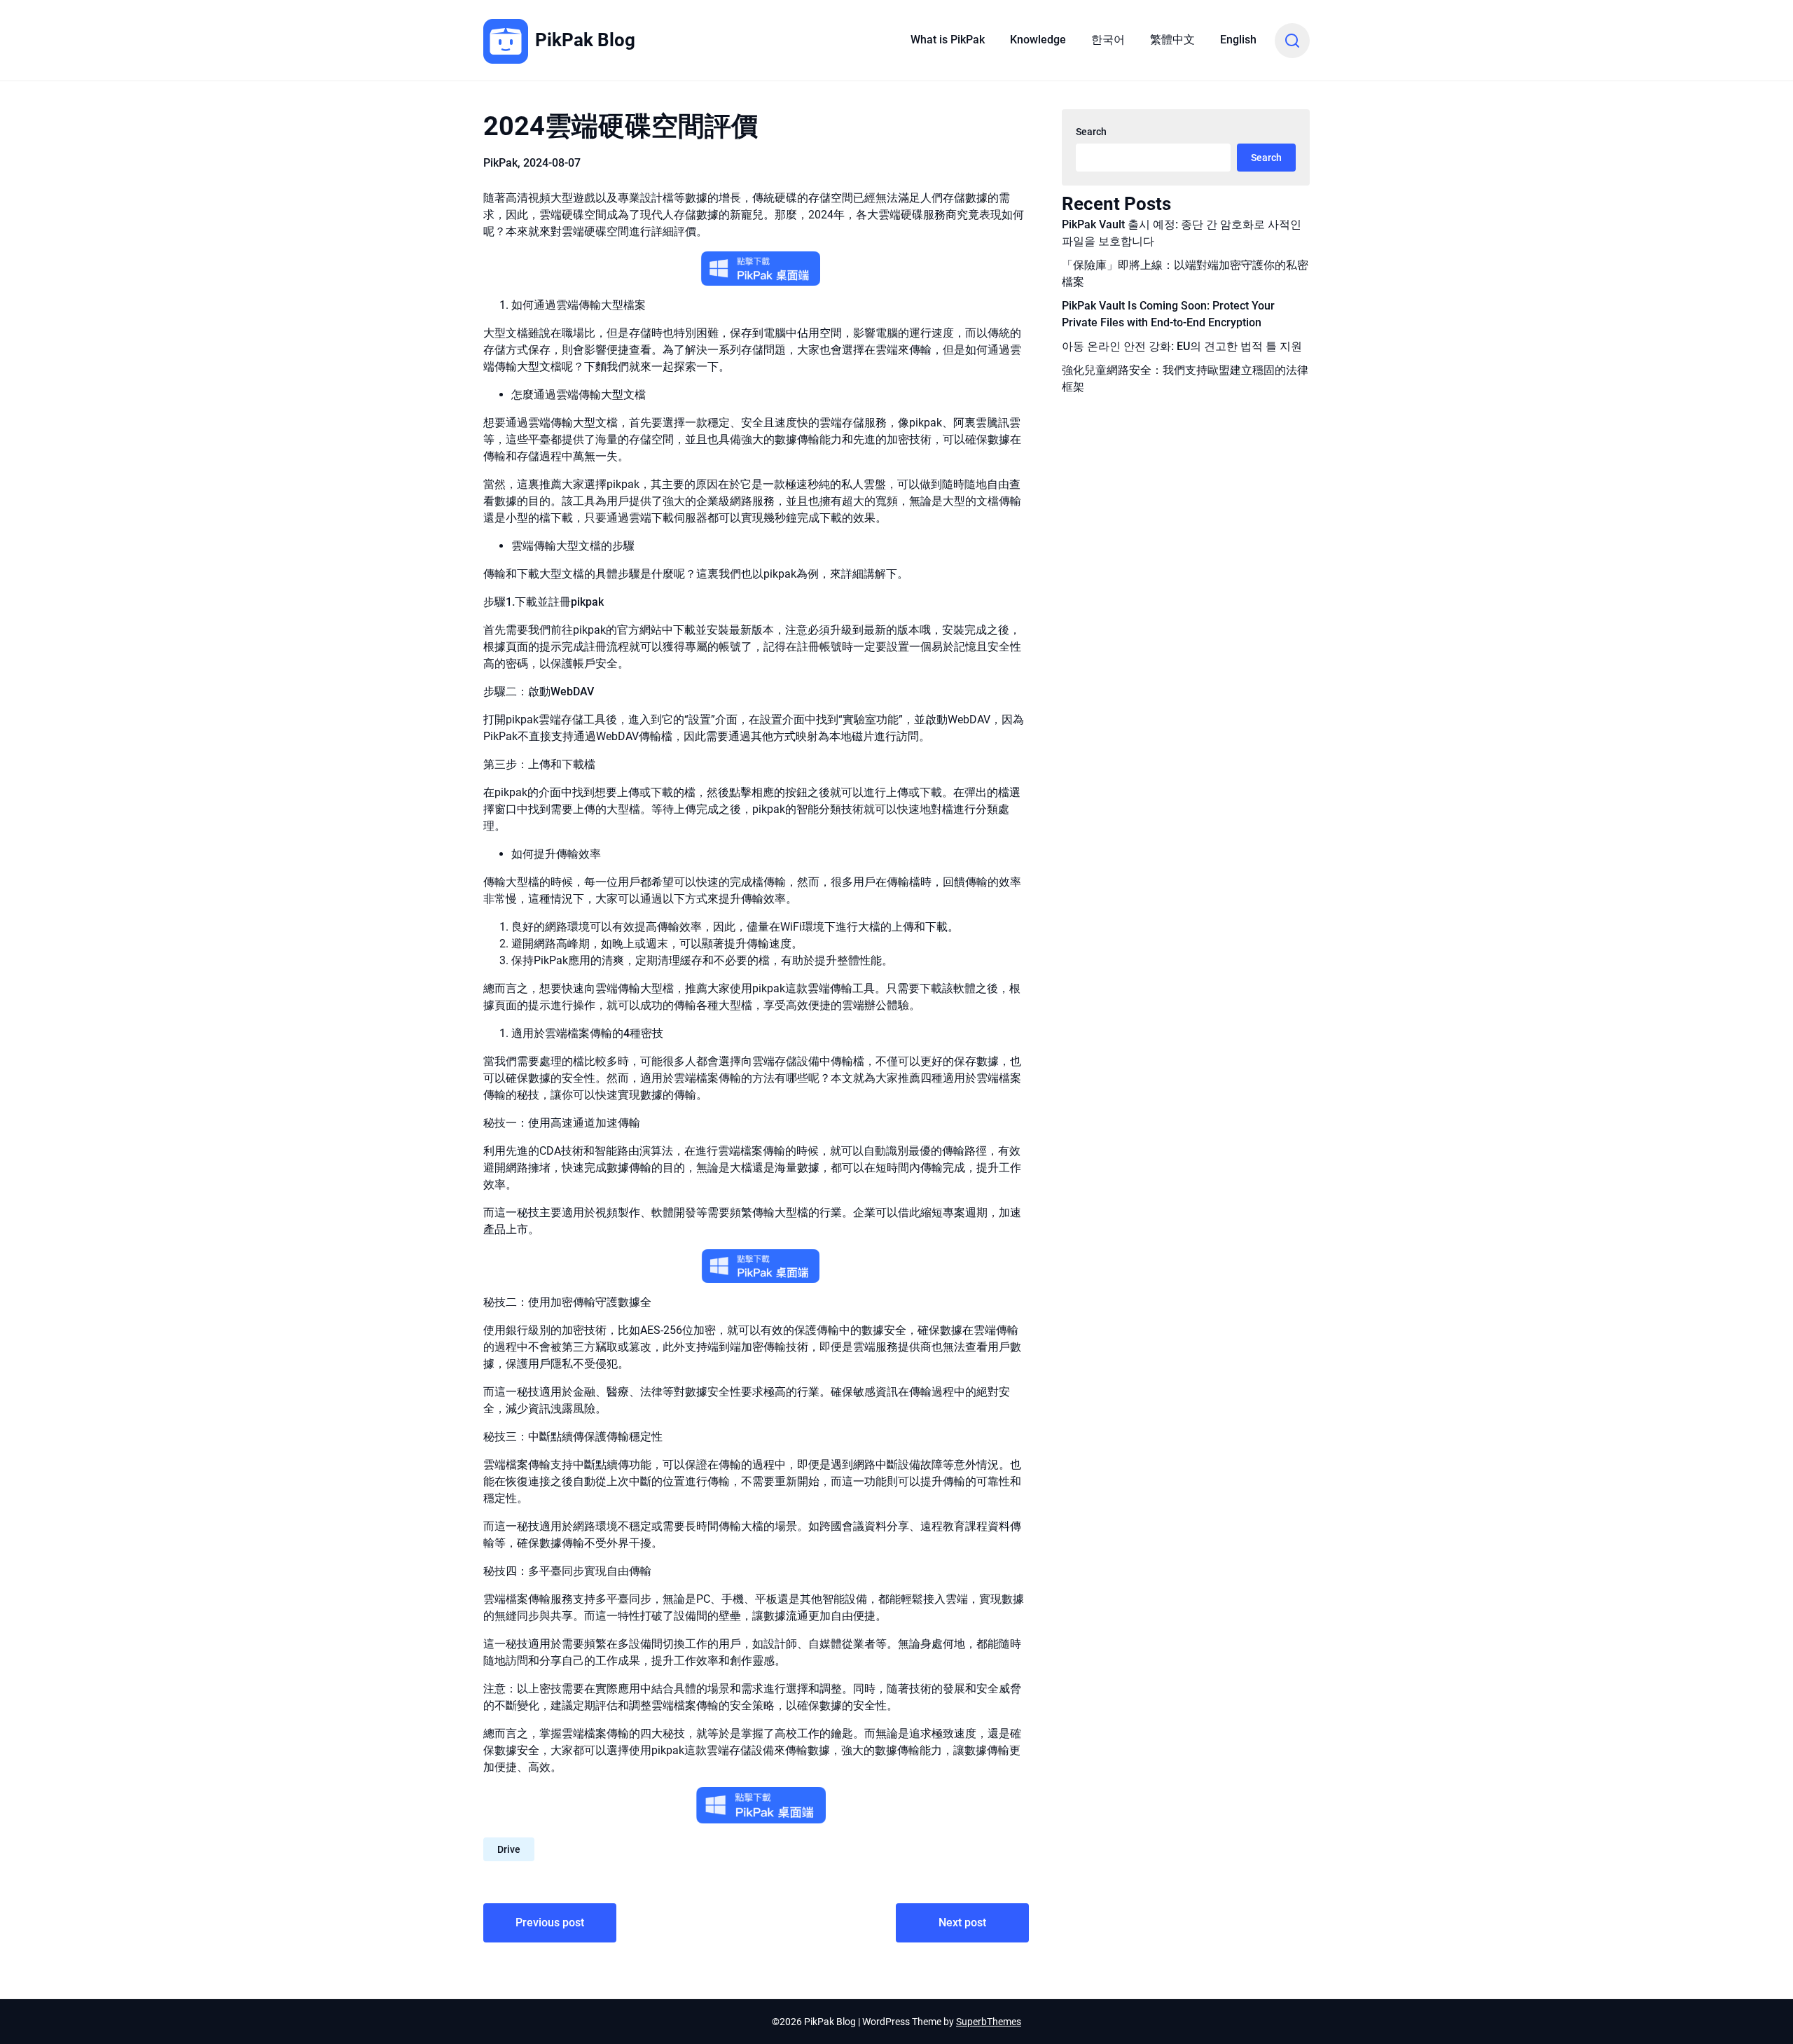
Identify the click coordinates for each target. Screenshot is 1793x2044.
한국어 (1108, 40)
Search (1091, 132)
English (1238, 40)
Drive (509, 1849)
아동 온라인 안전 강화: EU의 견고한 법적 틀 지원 (1182, 346)
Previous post (550, 1923)
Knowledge (1038, 40)
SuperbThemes (989, 2022)
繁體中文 (1172, 40)
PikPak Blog (585, 40)
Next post (962, 1923)
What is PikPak (948, 40)
